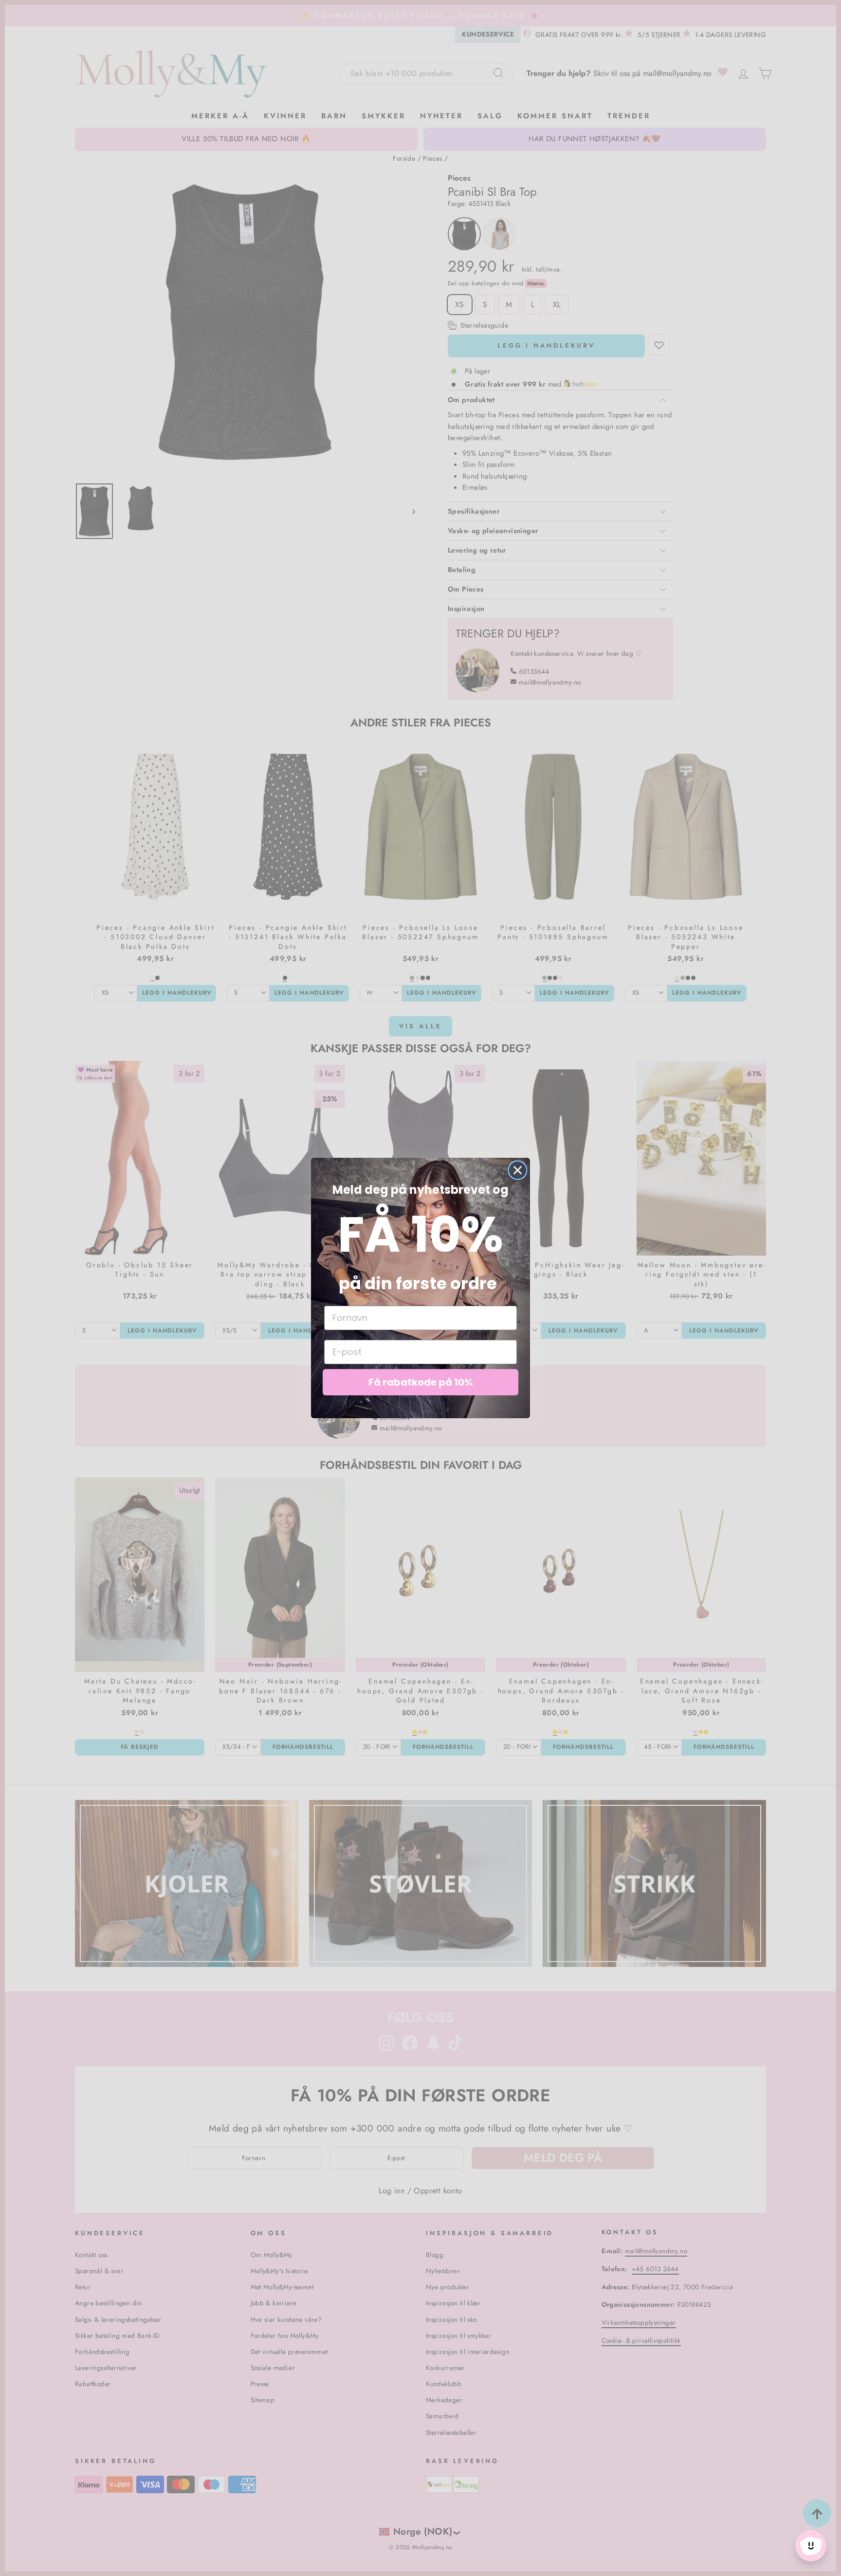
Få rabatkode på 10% (421, 1382)
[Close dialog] (518, 1170)
